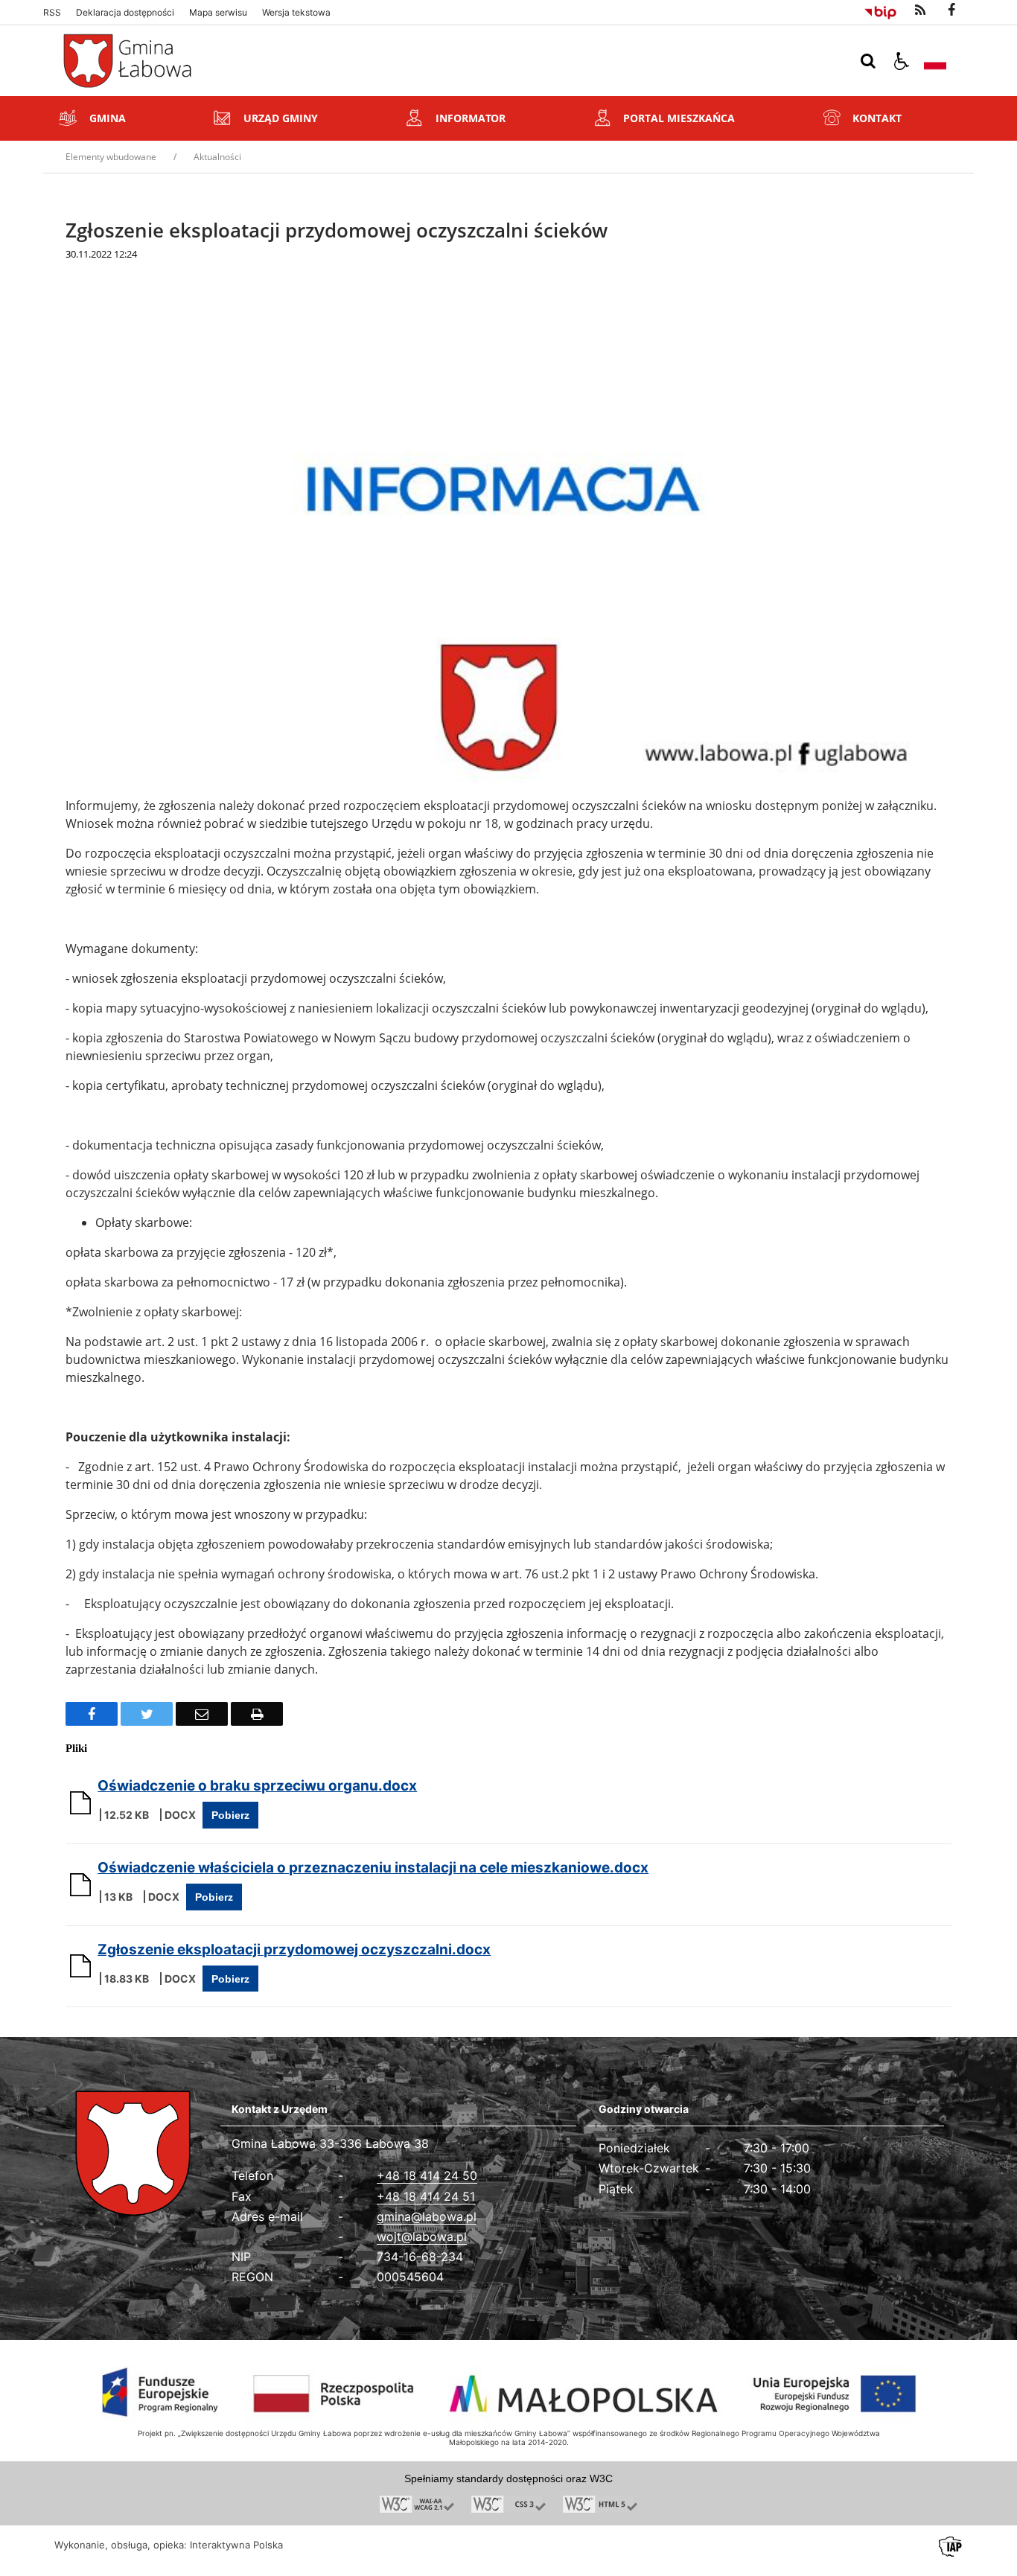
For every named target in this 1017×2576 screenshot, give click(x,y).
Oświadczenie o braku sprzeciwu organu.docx (257, 1786)
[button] (902, 61)
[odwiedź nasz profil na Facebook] (951, 10)
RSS (52, 13)
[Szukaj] (868, 61)
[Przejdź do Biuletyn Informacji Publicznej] (880, 10)
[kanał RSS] (920, 10)
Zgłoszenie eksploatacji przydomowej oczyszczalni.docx (294, 1949)
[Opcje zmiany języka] (935, 61)
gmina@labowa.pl (427, 2216)
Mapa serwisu (218, 13)
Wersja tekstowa (296, 13)
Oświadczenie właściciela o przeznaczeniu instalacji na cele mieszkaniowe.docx (373, 1868)
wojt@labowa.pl (422, 2237)
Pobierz (230, 1815)
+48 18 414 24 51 (426, 2196)
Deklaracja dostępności (125, 13)
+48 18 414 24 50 (427, 2175)
